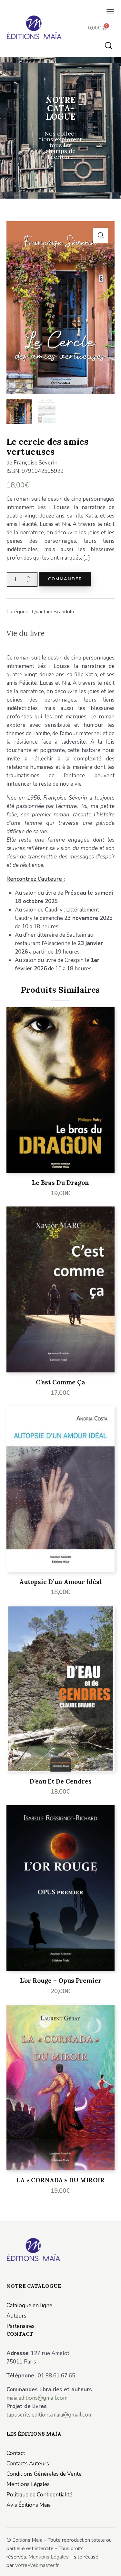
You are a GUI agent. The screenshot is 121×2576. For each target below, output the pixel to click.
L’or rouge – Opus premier (61, 1981)
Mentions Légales (49, 2557)
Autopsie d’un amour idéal (61, 1582)
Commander (65, 579)
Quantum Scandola (53, 612)
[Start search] (108, 45)
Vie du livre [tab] (25, 633)
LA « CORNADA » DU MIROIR (60, 2180)
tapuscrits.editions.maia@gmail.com (50, 2415)
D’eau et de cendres (61, 1781)
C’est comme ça (60, 1382)
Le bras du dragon (60, 1183)
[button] (110, 12)
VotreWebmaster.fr (37, 2565)
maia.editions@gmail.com (37, 2398)
